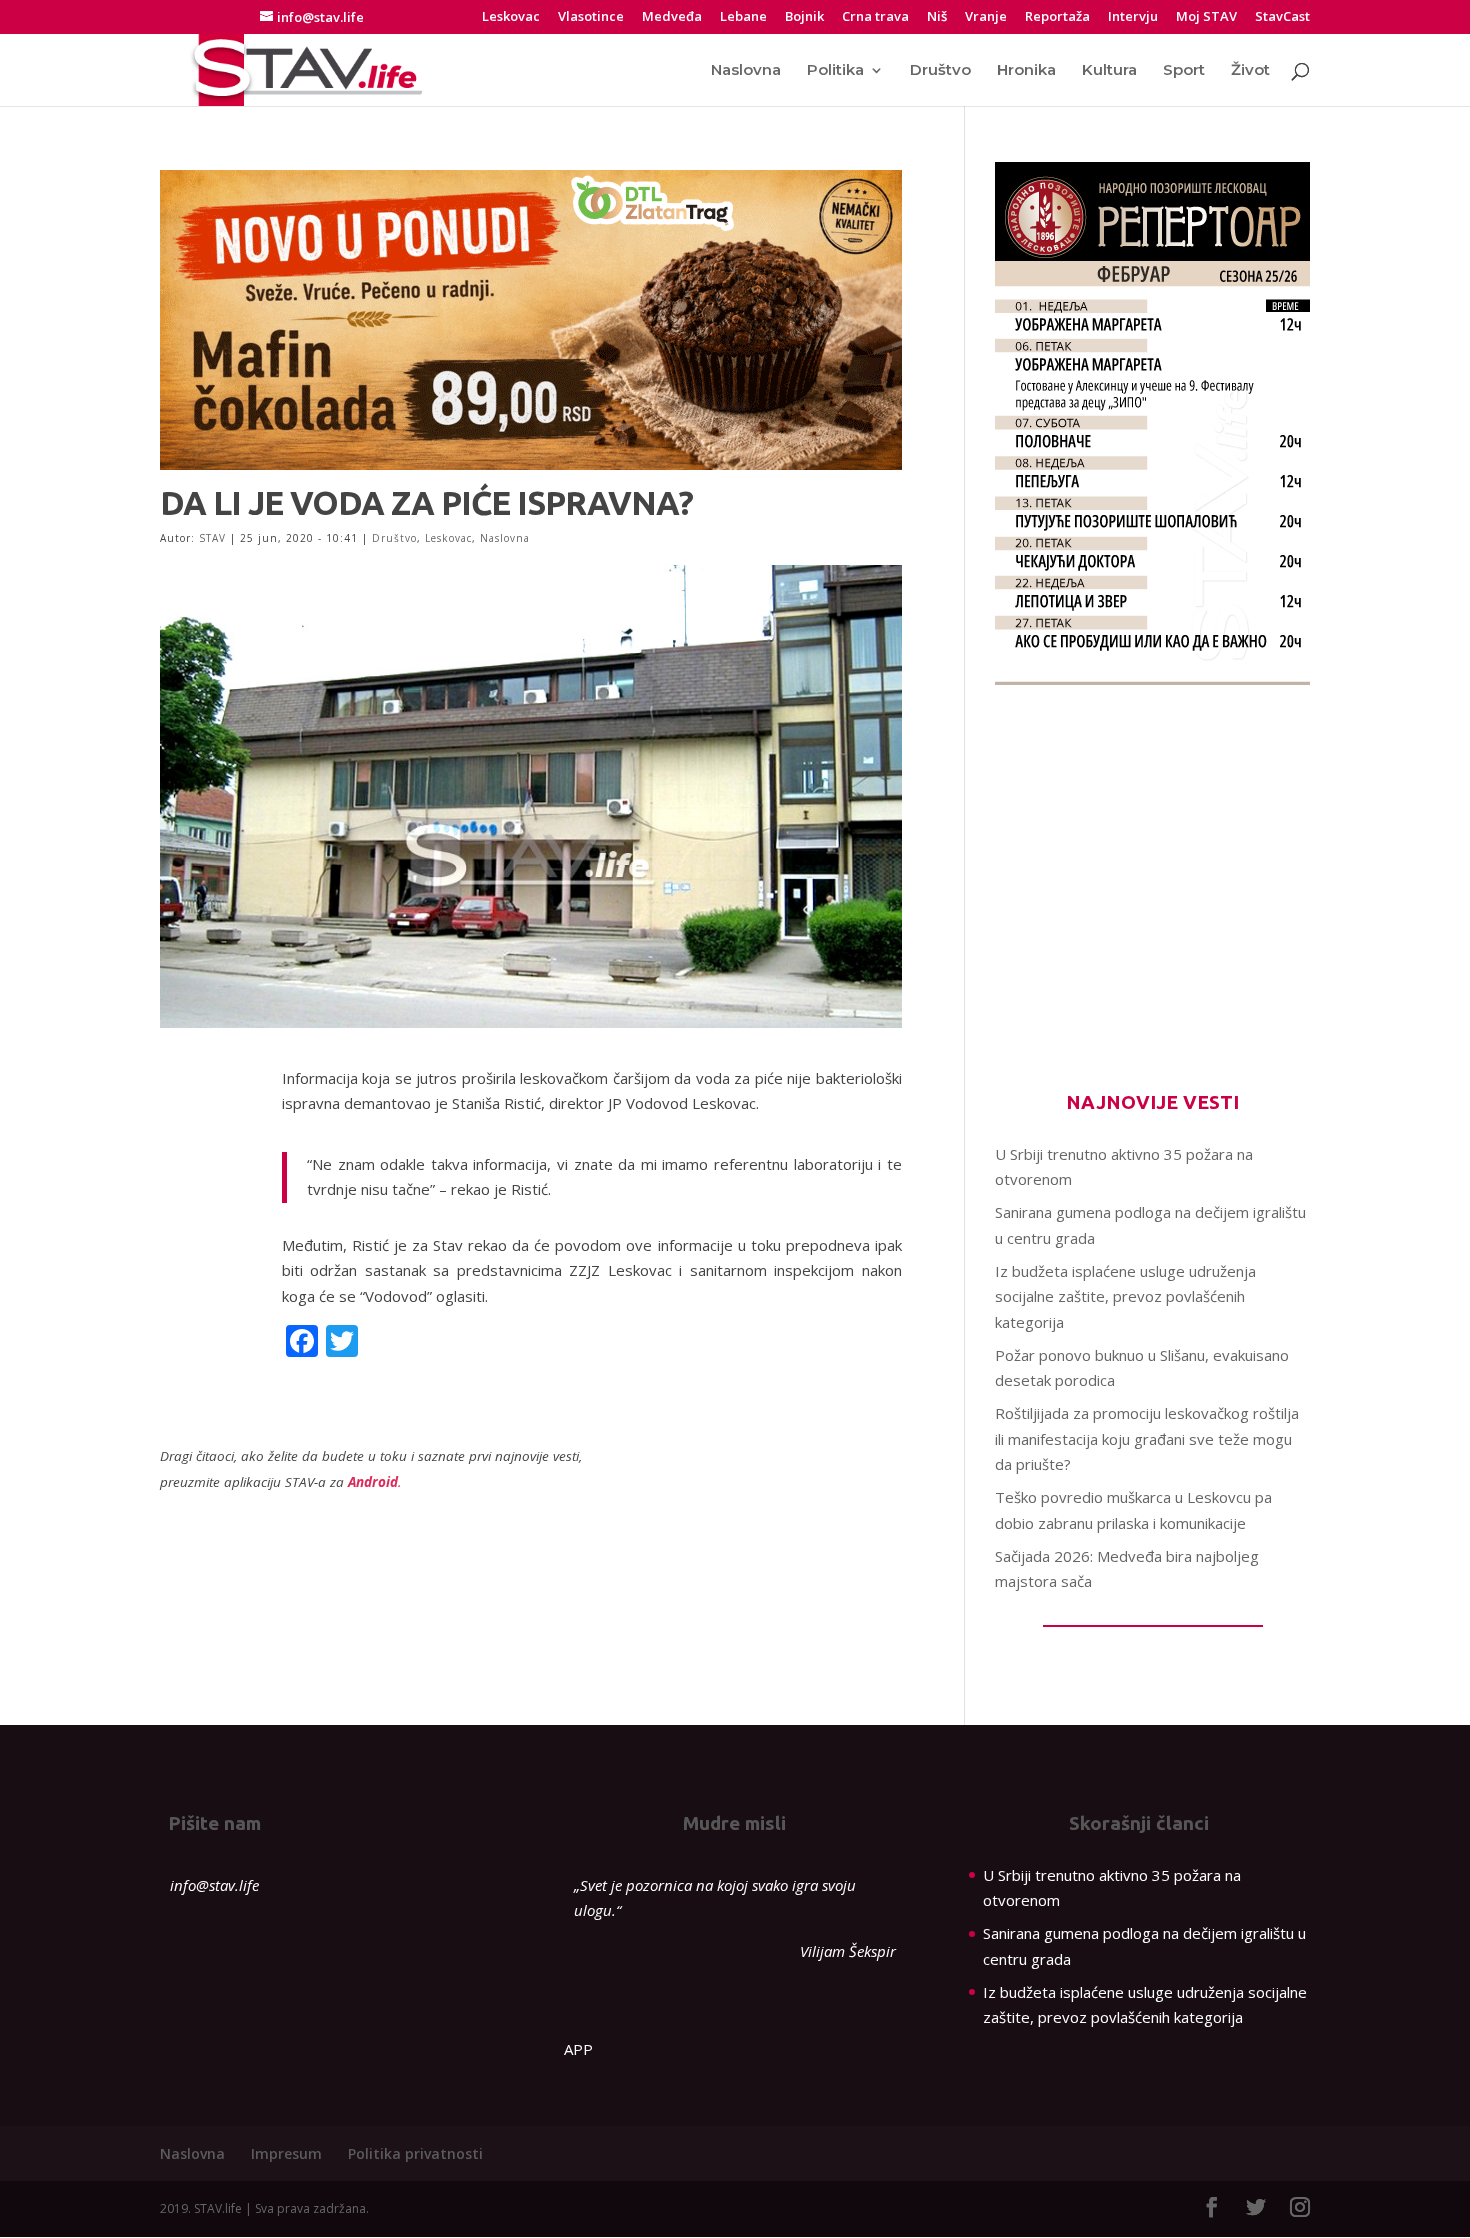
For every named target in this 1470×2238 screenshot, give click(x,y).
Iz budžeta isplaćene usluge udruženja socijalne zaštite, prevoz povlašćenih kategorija (1125, 1296)
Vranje (986, 17)
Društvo (940, 71)
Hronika (1026, 71)
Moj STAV (1206, 17)
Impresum (286, 2153)
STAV (212, 538)
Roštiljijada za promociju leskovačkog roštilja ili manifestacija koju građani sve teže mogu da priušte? (1147, 1438)
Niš (937, 17)
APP (578, 2049)
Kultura (1109, 71)
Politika (835, 71)
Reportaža (1057, 17)
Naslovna (746, 71)
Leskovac (511, 17)
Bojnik (804, 17)
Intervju (1133, 17)
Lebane (743, 17)
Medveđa (672, 17)
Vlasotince (591, 17)
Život (1250, 71)
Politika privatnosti (415, 2153)
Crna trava (875, 17)
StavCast (1282, 17)
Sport (1184, 71)
